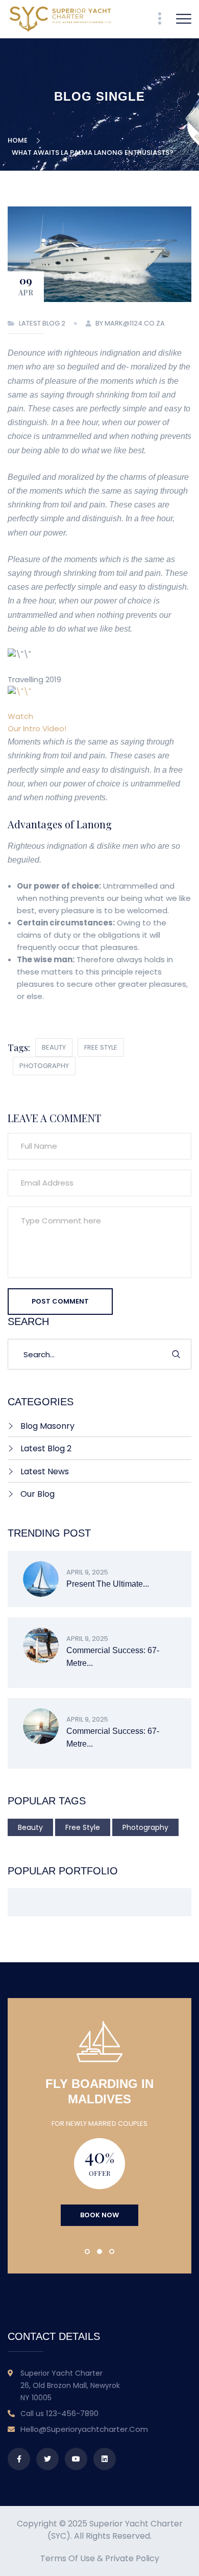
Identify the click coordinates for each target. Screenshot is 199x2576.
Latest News (45, 1471)
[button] (87, 2252)
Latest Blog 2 (42, 323)
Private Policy (132, 2558)
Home (19, 140)
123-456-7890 (72, 2413)
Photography (44, 1066)
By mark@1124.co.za (130, 323)
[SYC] (60, 19)
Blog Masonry (47, 1426)
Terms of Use (68, 2558)
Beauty (54, 1047)
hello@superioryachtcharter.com (84, 2429)
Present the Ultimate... (108, 1584)
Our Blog (38, 1494)
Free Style (101, 1047)
